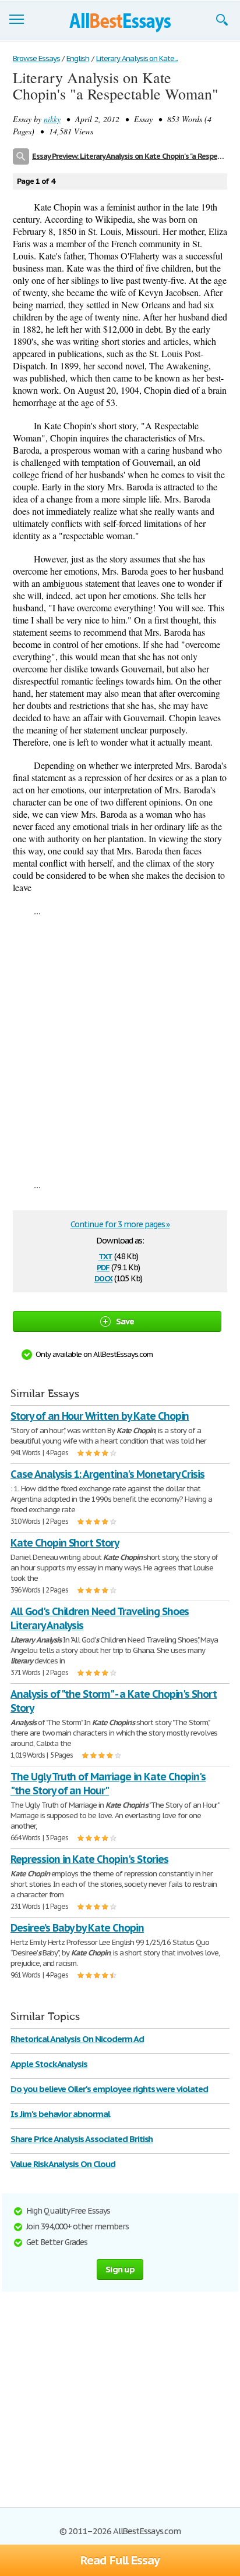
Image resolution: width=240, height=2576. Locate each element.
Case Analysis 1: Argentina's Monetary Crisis (107, 1474)
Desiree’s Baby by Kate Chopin (77, 1928)
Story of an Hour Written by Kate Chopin (100, 1416)
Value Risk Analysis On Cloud (63, 2164)
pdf (103, 1266)
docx (103, 1278)
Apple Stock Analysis (49, 2064)
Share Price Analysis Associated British (82, 2139)
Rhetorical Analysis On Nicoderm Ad (77, 2039)
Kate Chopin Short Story (65, 1543)
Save (125, 1321)
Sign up (120, 2269)
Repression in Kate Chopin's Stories (89, 1859)
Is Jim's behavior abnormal (60, 2114)
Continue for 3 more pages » (120, 1224)
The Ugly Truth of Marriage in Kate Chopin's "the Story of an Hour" (108, 1784)
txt (105, 1255)
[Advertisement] (120, 1047)
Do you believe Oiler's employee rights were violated (109, 2089)
